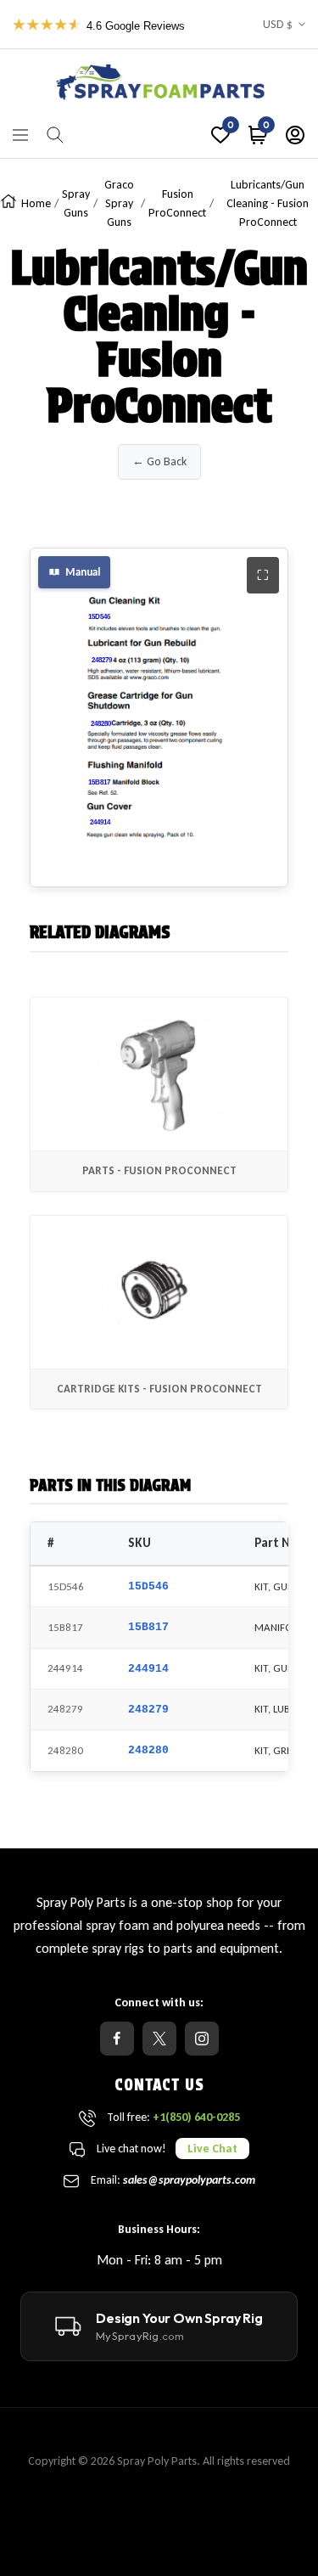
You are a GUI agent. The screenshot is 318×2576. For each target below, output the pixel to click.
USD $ (278, 24)
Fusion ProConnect (177, 203)
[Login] (295, 135)
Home (36, 203)
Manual (83, 572)
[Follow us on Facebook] (117, 2039)
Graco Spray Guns (119, 203)
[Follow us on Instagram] (202, 2039)
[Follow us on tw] (159, 2039)
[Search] (55, 135)
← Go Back (159, 461)
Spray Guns (76, 203)
